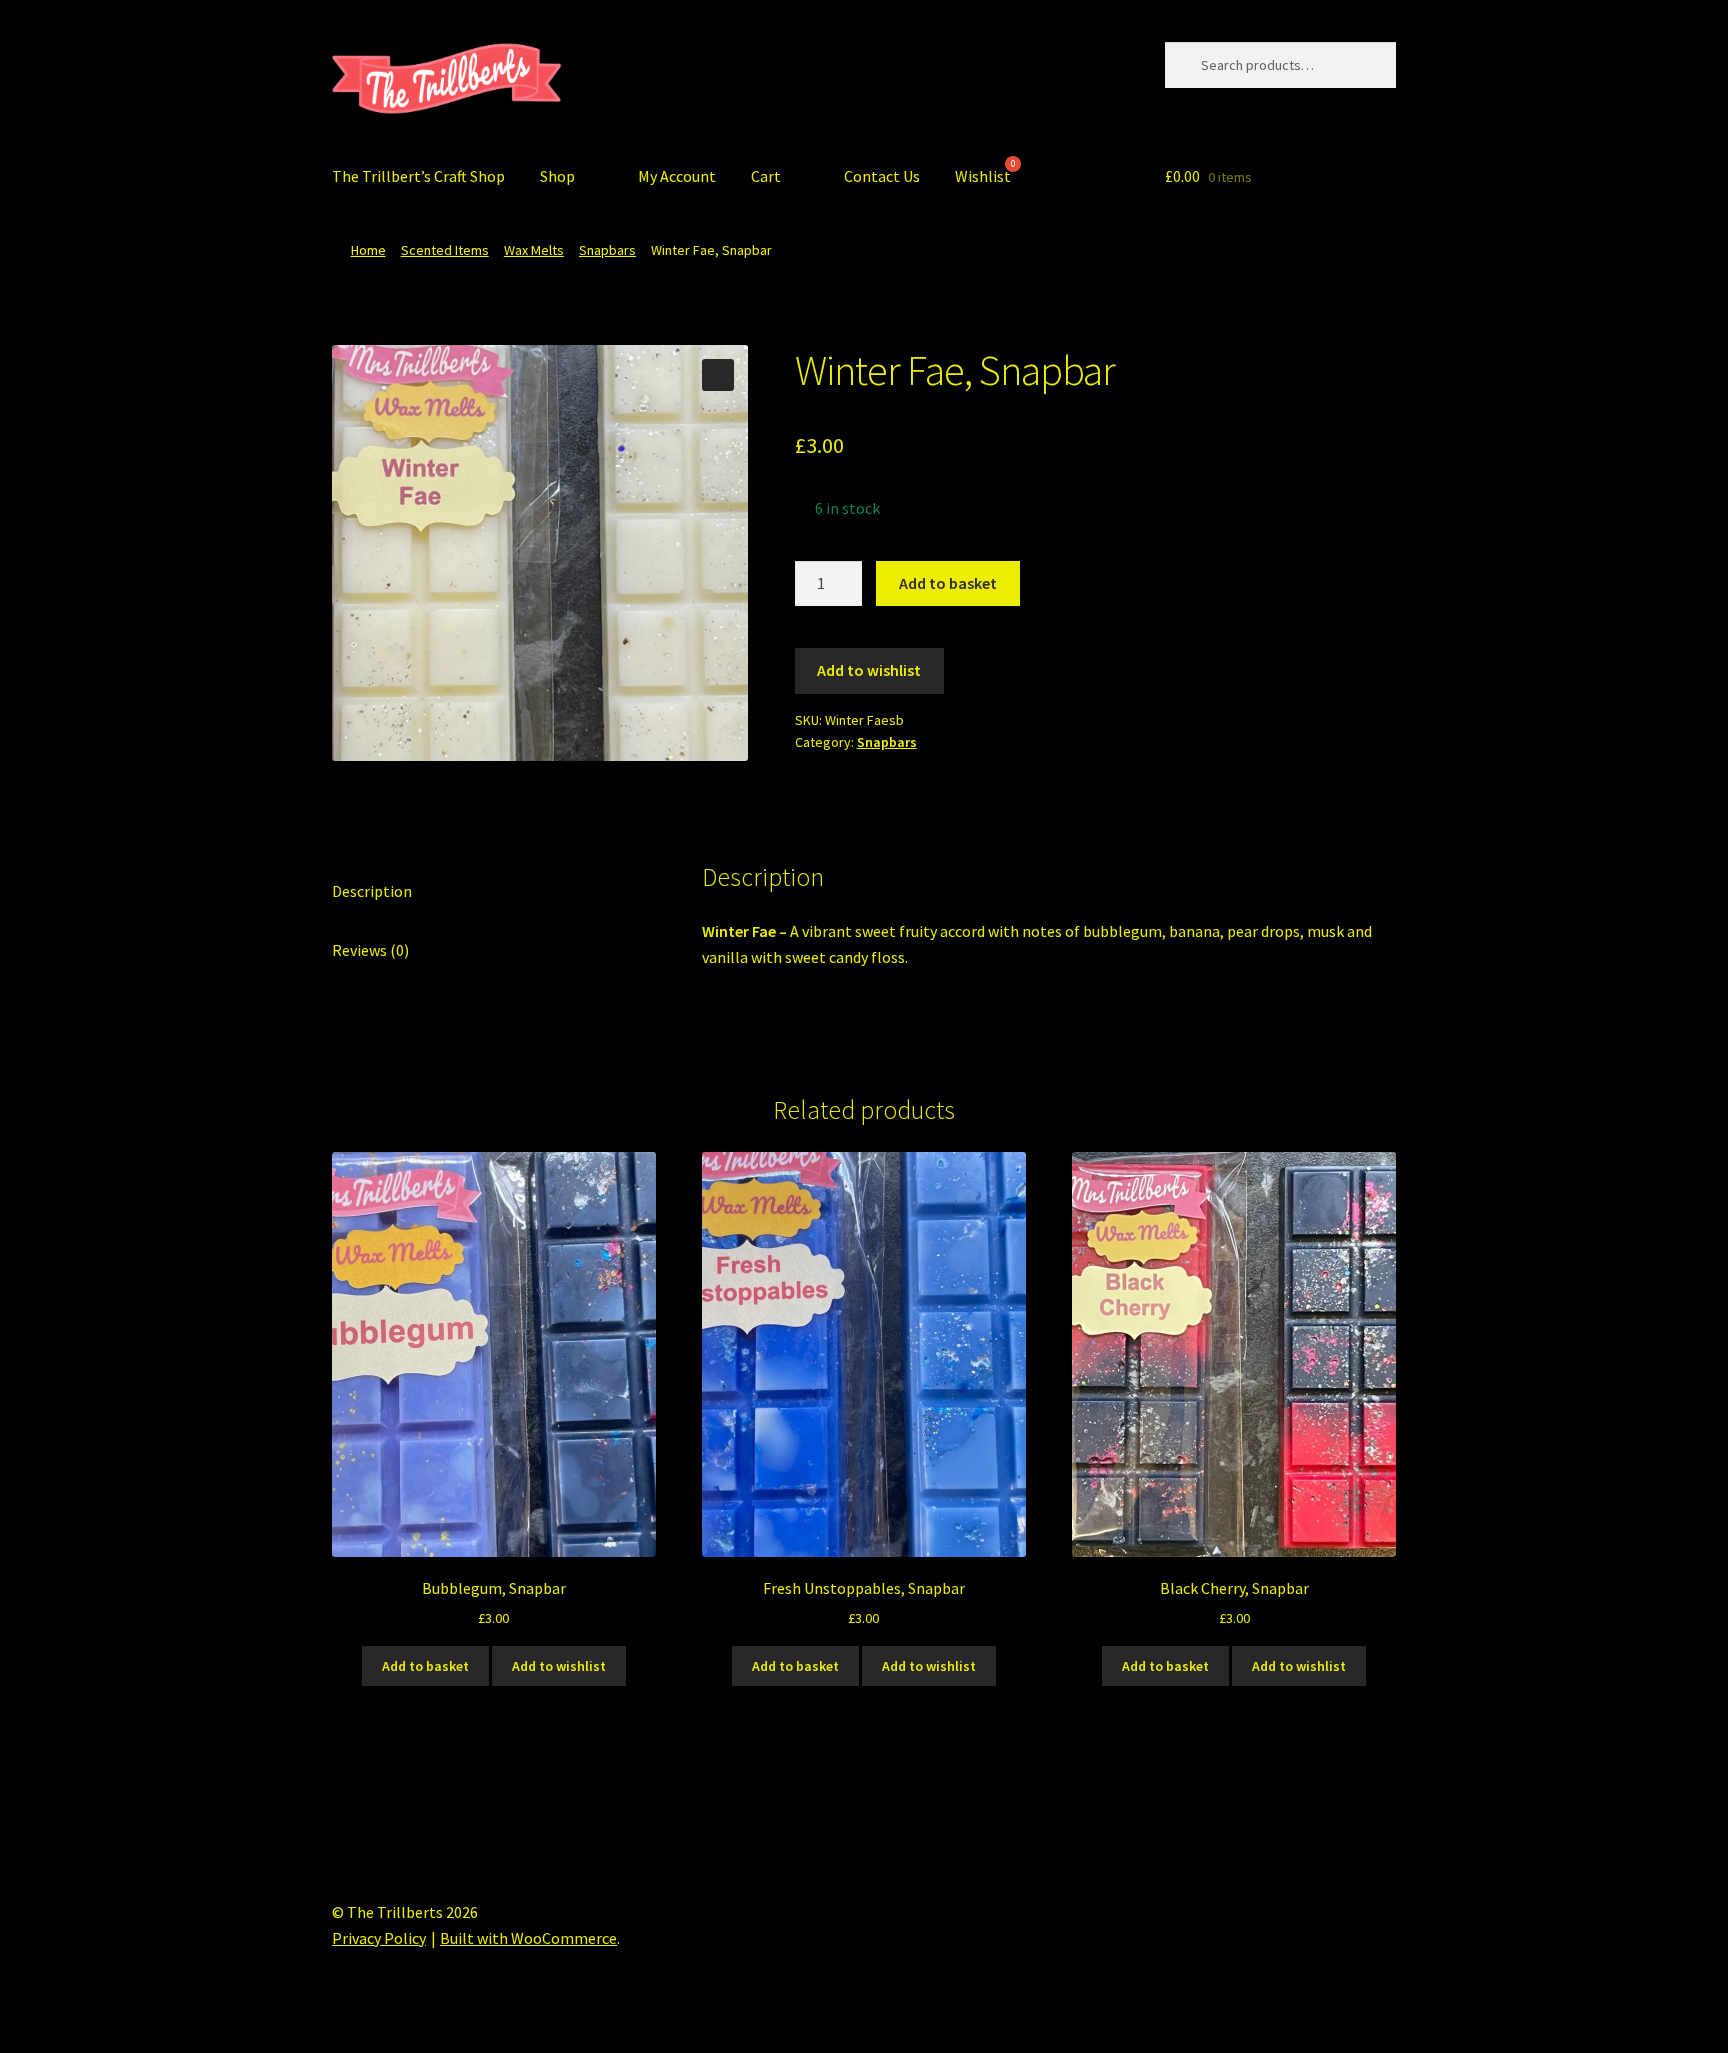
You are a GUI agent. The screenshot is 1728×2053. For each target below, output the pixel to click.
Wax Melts (534, 250)
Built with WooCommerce (528, 1938)
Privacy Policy (379, 1938)
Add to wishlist (869, 670)
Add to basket (948, 583)
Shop (557, 176)
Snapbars (607, 250)
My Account (677, 176)
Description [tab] (372, 891)
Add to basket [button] (425, 1666)
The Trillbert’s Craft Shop (418, 176)
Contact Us (882, 176)
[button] (718, 375)
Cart (766, 176)
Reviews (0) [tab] (370, 950)
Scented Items (445, 250)
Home (368, 250)
